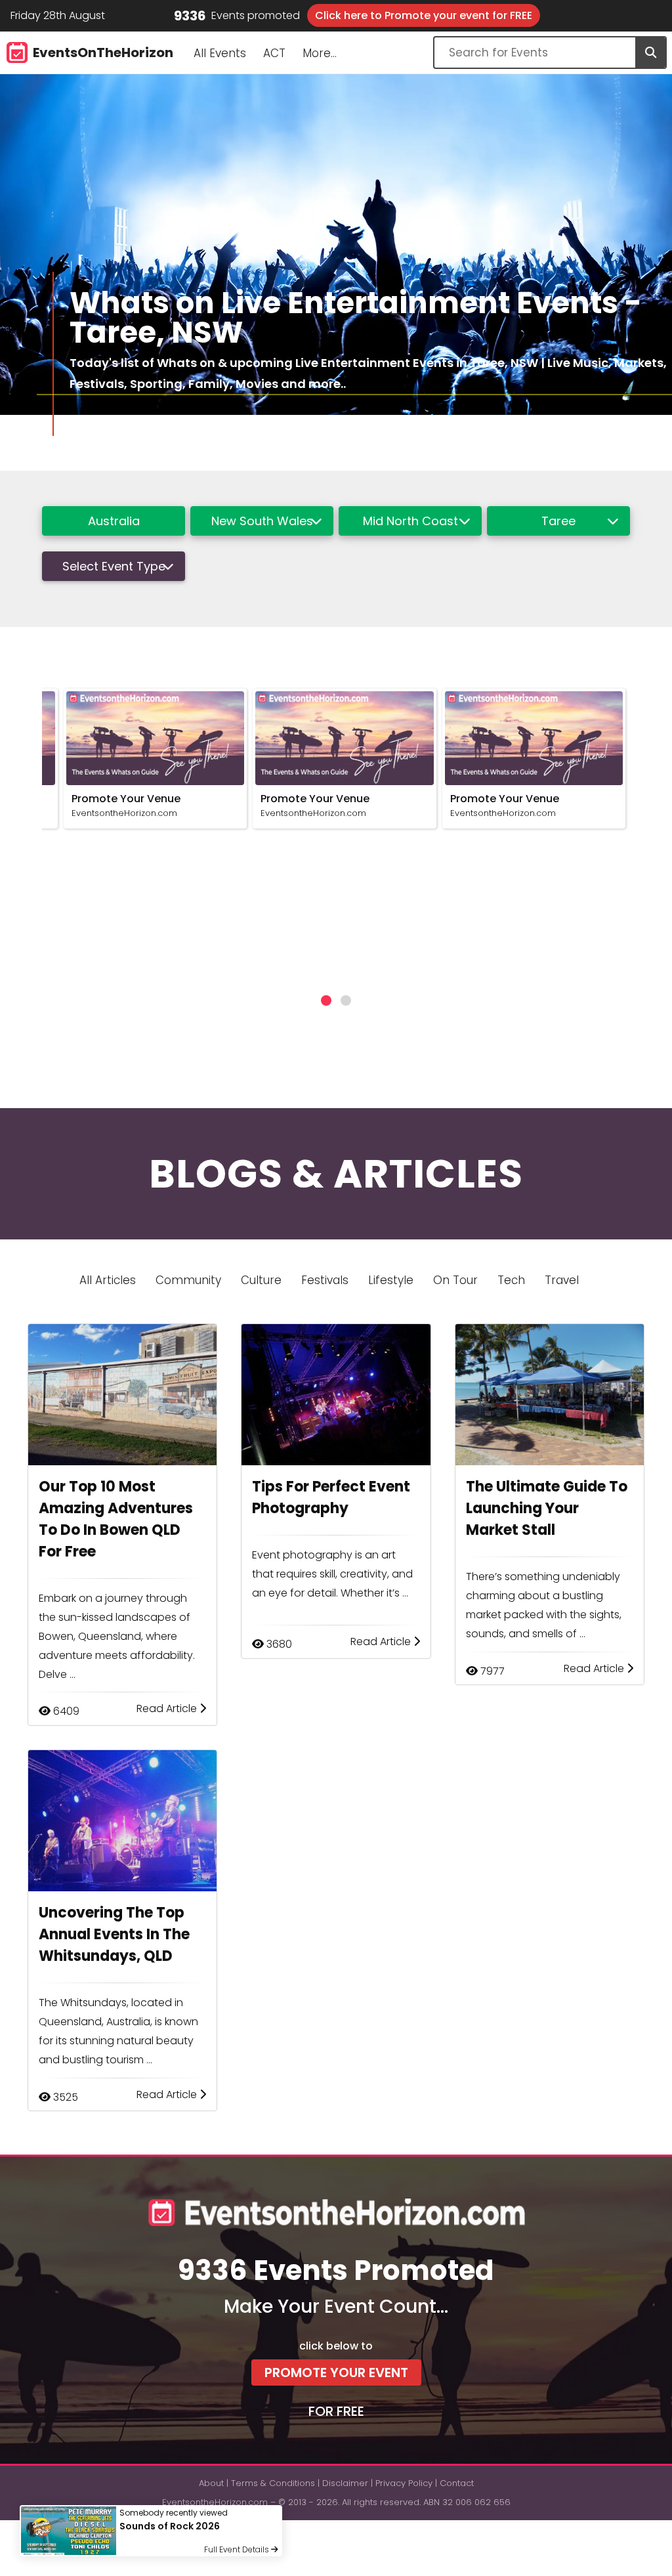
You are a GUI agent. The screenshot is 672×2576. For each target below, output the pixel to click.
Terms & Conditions (273, 2483)
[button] (326, 1000)
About (211, 2483)
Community (188, 1280)
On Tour (455, 1280)
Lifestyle (391, 1280)
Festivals (325, 1280)
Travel (562, 1280)
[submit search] (650, 53)
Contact (457, 2483)
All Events (220, 53)
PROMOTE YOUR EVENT (336, 2372)
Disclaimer (345, 2483)
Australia (114, 521)
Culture (261, 1280)
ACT (274, 53)
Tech (511, 1280)
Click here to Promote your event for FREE (424, 15)
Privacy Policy (404, 2483)
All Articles (108, 1280)
